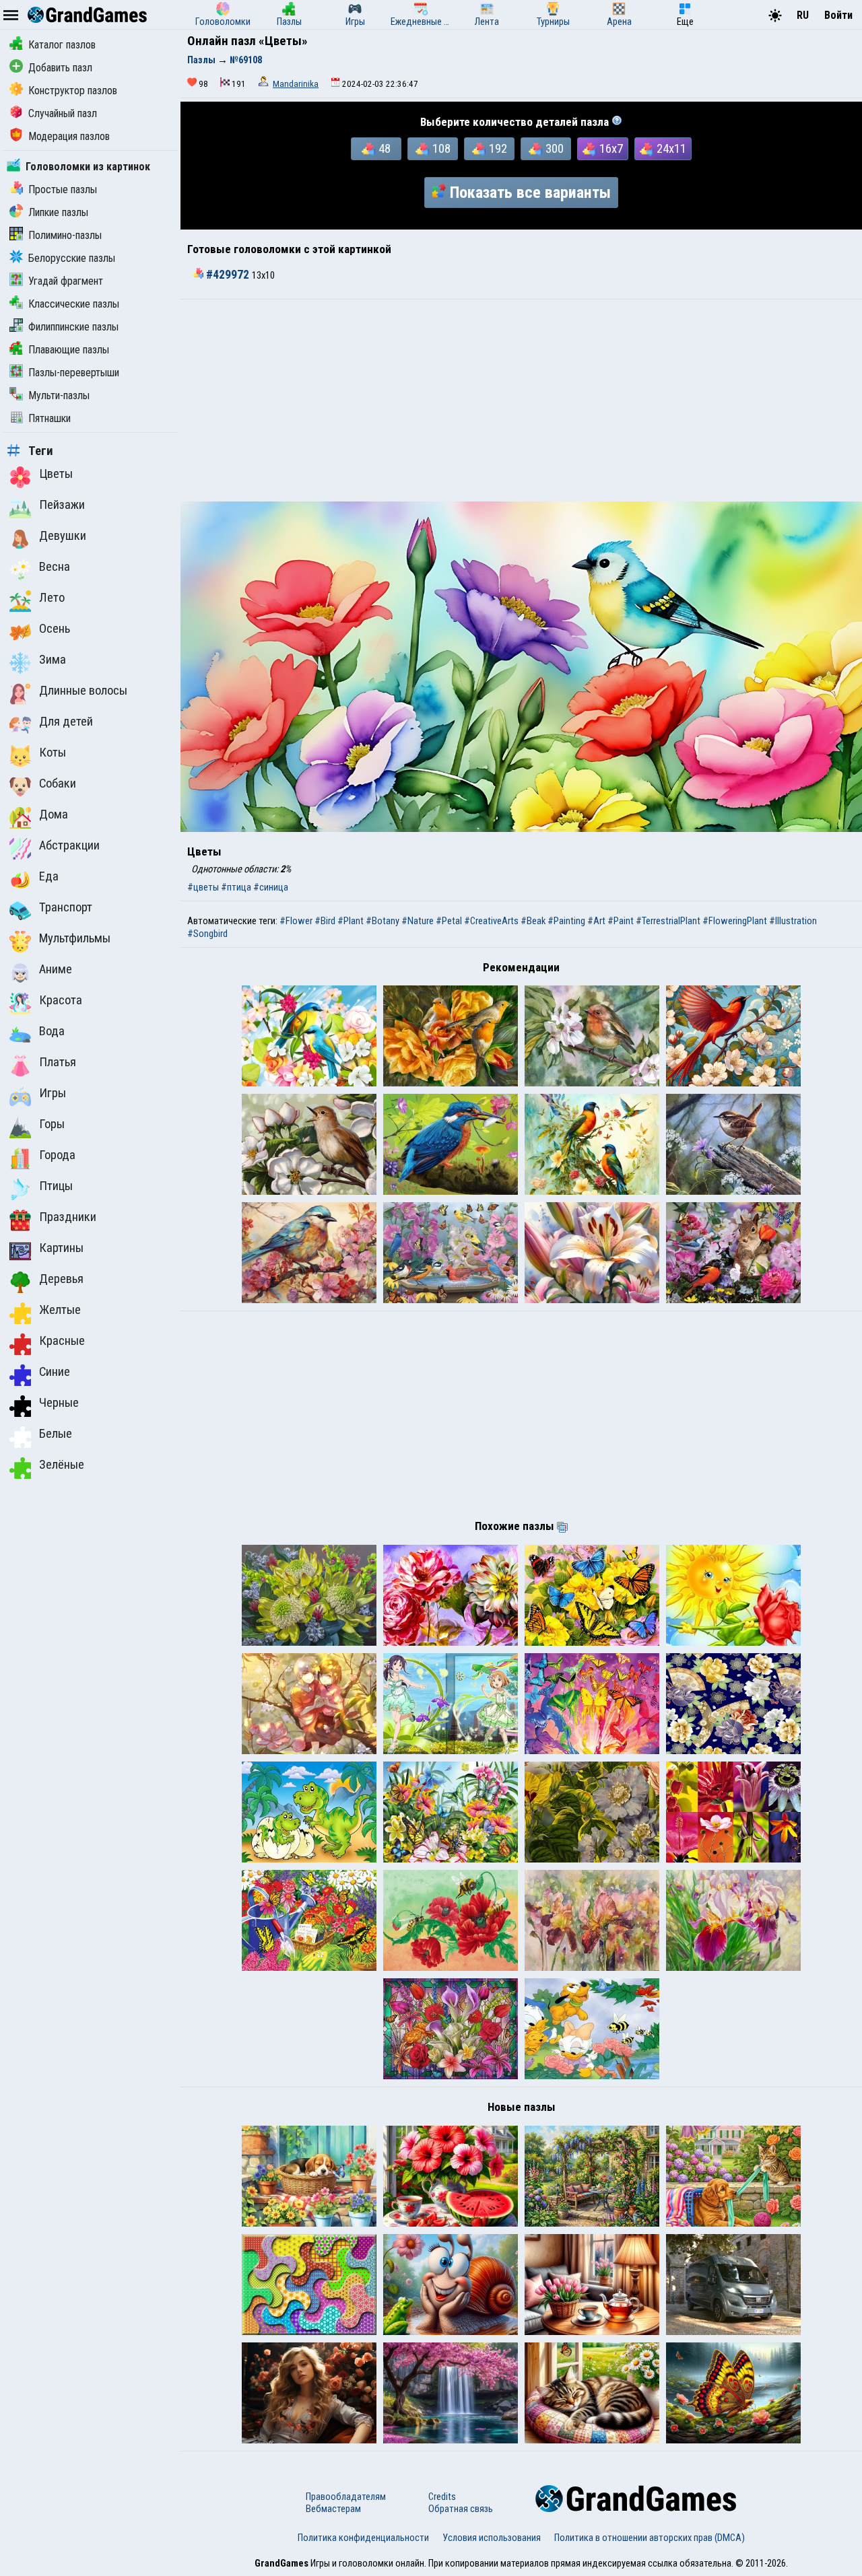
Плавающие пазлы (69, 350)
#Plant (351, 921)
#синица (271, 887)
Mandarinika (296, 84)
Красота (61, 1000)
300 (555, 149)
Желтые (60, 1310)
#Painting (566, 921)
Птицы (56, 1186)
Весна (55, 567)
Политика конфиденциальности (363, 2538)
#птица (236, 887)
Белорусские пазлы (72, 258)
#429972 (228, 275)
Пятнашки (49, 418)
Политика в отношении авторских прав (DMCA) (650, 2538)
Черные (59, 1403)
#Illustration (793, 921)
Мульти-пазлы (59, 395)
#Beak (533, 921)
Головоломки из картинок (88, 167)
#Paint (621, 921)
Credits (442, 2497)
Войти (838, 15)
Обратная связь (461, 2509)
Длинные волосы (83, 691)
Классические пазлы (74, 304)
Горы (52, 1124)
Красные (62, 1341)
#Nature (418, 921)
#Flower (296, 921)
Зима (53, 660)
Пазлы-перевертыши (74, 373)
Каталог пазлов (62, 45)
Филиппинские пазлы (73, 327)
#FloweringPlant (735, 921)
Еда (49, 876)
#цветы (203, 887)
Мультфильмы (75, 938)
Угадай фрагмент (66, 281)
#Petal (449, 921)
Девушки (63, 536)
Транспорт (66, 907)
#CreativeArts (491, 921)
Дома (54, 814)
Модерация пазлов (69, 136)
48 (385, 149)
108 (441, 149)
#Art (596, 921)
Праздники (68, 1217)
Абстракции (69, 845)
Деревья (61, 1279)
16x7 (611, 149)
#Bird (325, 921)
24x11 (671, 149)
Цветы (56, 474)
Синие (55, 1372)
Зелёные (62, 1465)
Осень (55, 629)
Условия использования (492, 2538)
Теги (41, 451)
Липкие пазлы (58, 212)
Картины (61, 1248)
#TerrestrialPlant (668, 921)
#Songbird (207, 934)
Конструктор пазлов (73, 91)
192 (498, 149)
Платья (58, 1062)
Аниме (56, 969)
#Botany (383, 921)
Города (57, 1155)
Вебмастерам (333, 2509)
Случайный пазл (63, 113)
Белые (56, 1434)
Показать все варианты (530, 193)
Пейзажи (62, 505)
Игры (53, 1093)
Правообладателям (346, 2497)
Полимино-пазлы (65, 235)
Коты (53, 753)
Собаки (58, 784)
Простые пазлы (63, 189)
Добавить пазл (60, 68)
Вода (52, 1031)
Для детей (66, 722)
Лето (52, 598)
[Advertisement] (521, 401)
